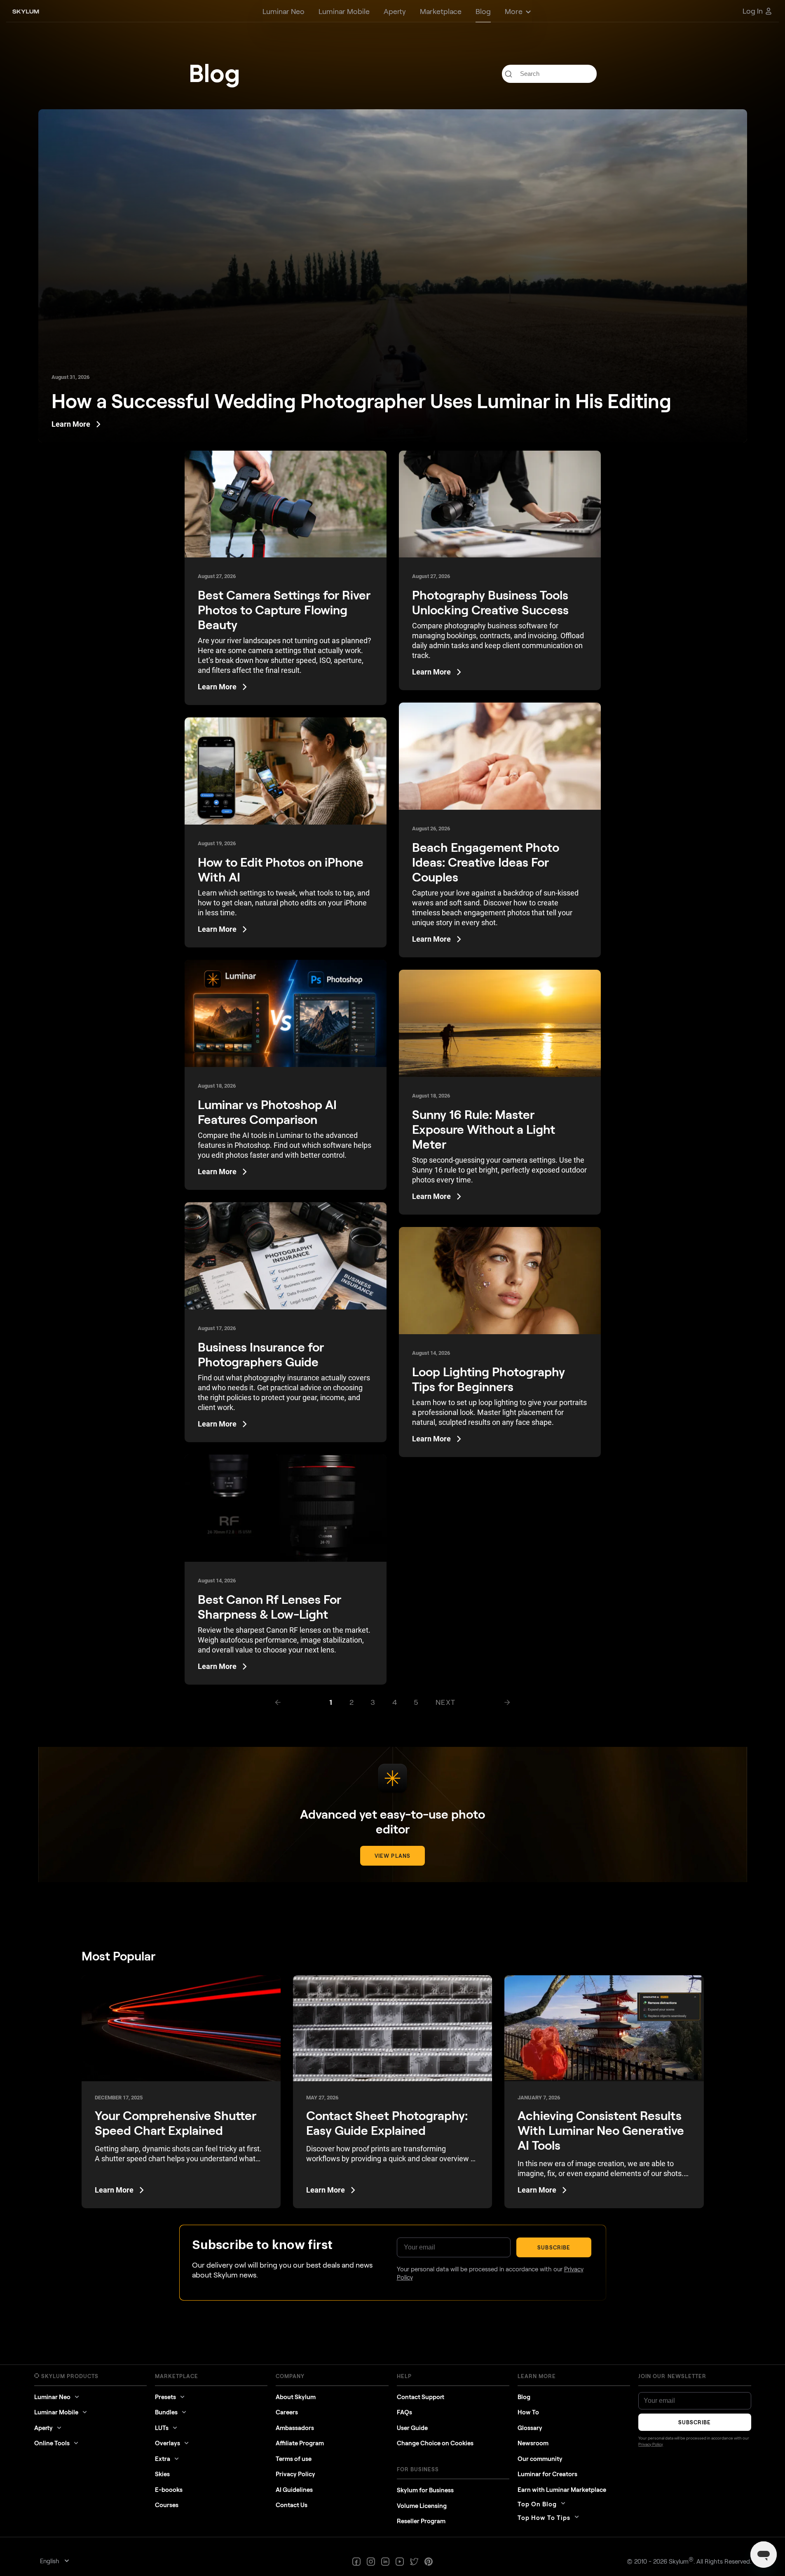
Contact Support (421, 2397)
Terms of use (294, 2458)
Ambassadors (295, 2428)
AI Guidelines (294, 2489)
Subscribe (554, 2247)
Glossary (530, 2428)
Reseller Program (421, 2521)
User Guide (412, 2428)
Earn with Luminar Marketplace (562, 2489)
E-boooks (169, 2489)
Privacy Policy (295, 2474)
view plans (392, 1856)
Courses (167, 2505)
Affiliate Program (300, 2443)
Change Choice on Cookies (435, 2443)
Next (446, 1702)
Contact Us (292, 2505)
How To (528, 2412)
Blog (524, 2397)
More (514, 11)
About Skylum (296, 2397)
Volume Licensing (422, 2505)
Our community (540, 2458)
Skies (162, 2474)
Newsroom (533, 2443)
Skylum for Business (425, 2490)
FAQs (404, 2412)
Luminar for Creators (547, 2474)
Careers (287, 2412)
